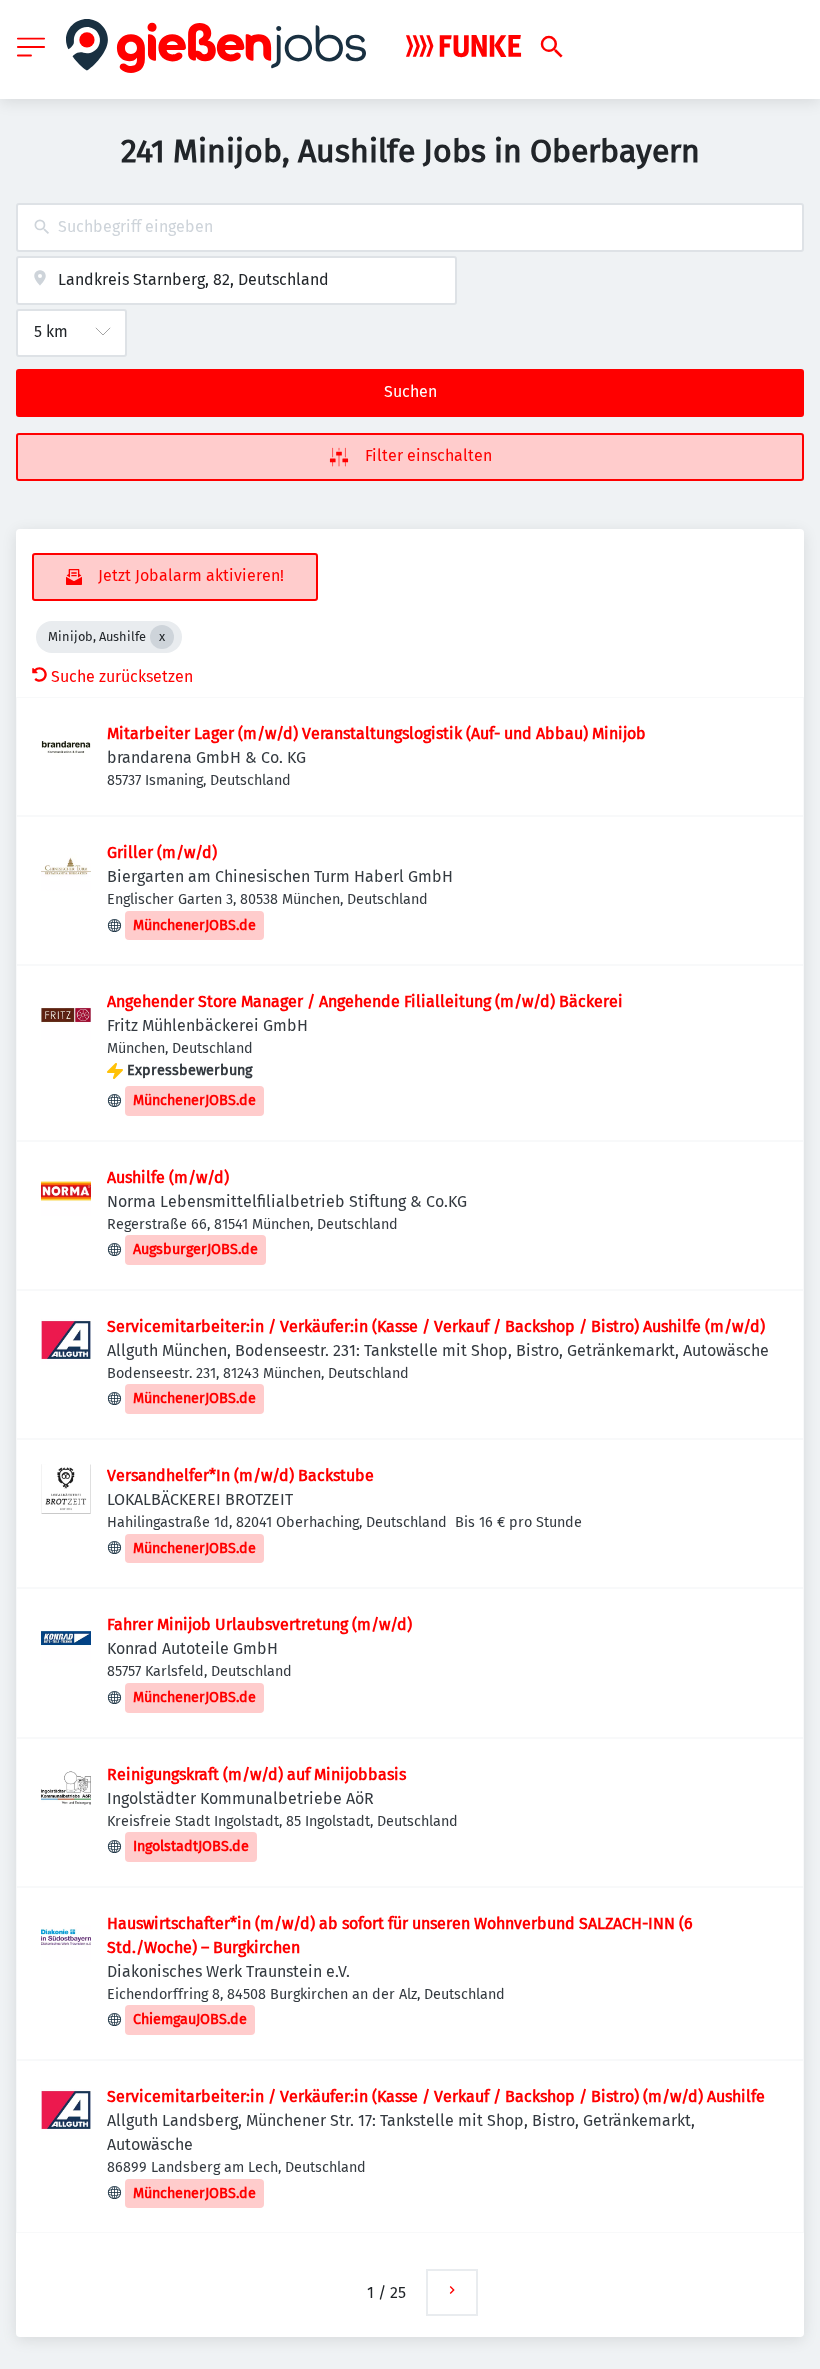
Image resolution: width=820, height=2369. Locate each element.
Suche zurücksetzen (122, 676)
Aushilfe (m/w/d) (168, 1177)
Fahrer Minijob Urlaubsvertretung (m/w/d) (259, 1624)
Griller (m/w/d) (162, 852)
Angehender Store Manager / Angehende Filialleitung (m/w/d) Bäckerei (365, 1001)
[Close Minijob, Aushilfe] (162, 637)
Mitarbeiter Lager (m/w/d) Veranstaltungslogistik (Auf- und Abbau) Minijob (376, 733)
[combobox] (410, 227)
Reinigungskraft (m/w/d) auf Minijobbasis (256, 1774)
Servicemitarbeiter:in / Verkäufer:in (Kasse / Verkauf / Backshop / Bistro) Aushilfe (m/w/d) (436, 1326)
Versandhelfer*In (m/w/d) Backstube (240, 1475)
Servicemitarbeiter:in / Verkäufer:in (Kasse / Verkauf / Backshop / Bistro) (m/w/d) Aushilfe (436, 2096)
